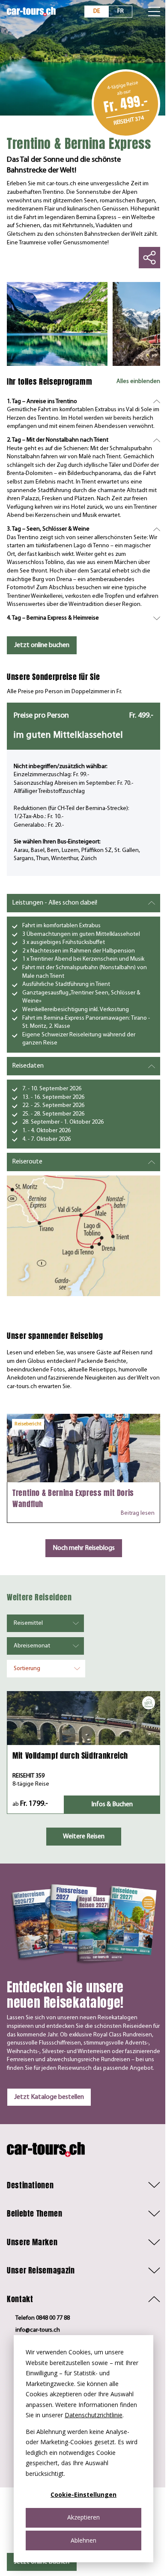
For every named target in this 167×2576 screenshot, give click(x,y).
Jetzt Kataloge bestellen (49, 2097)
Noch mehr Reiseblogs (84, 1548)
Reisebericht (28, 1424)
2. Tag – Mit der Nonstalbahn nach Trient (58, 440)
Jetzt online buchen (42, 645)
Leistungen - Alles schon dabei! (55, 903)
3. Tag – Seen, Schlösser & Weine (48, 529)
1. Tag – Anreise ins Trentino (42, 402)
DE (97, 11)
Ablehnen (83, 2540)
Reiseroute (27, 1162)
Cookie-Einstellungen (83, 2494)
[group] (57, 324)
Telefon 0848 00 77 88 (43, 2318)
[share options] (149, 258)
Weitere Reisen (84, 1837)
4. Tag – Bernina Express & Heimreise (53, 618)
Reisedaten (28, 1066)
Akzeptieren (83, 2517)
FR (121, 11)
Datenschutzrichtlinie (94, 2415)
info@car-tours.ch (38, 2330)
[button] (83, 2185)
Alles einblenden (138, 381)
